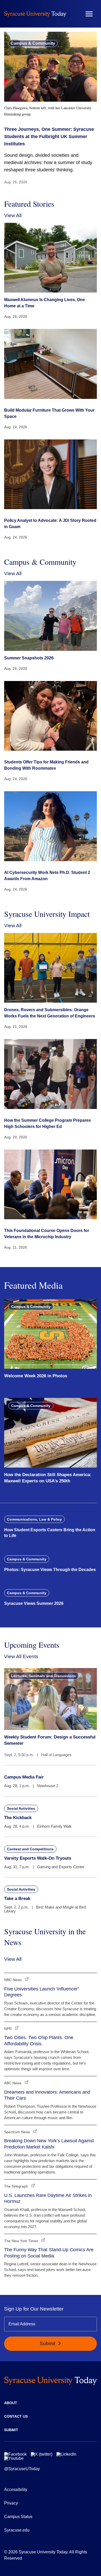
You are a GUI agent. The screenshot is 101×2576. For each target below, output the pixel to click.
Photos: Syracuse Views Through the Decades (50, 1570)
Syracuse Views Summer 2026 (34, 1603)
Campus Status (18, 2517)
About (11, 2403)
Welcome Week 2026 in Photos (36, 1376)
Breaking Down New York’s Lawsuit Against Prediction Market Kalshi (49, 2144)
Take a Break (17, 1899)
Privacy (11, 2503)
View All (13, 215)
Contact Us (16, 2416)
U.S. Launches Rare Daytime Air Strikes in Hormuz (48, 2198)
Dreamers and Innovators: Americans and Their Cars (47, 2095)
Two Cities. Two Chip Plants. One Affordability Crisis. (39, 2040)
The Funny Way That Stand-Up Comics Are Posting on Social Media (49, 2253)
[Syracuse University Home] (35, 14)
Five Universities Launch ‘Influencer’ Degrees (41, 1992)
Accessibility (16, 2490)
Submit (48, 2343)
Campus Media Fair (24, 1777)
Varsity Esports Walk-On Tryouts (38, 1858)
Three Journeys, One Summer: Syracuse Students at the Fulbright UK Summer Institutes (49, 137)
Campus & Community (33, 43)
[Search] (74, 14)
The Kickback (18, 1818)
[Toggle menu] (89, 14)
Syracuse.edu (17, 2530)
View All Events (21, 1656)
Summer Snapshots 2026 (29, 658)
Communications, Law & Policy (34, 1519)
